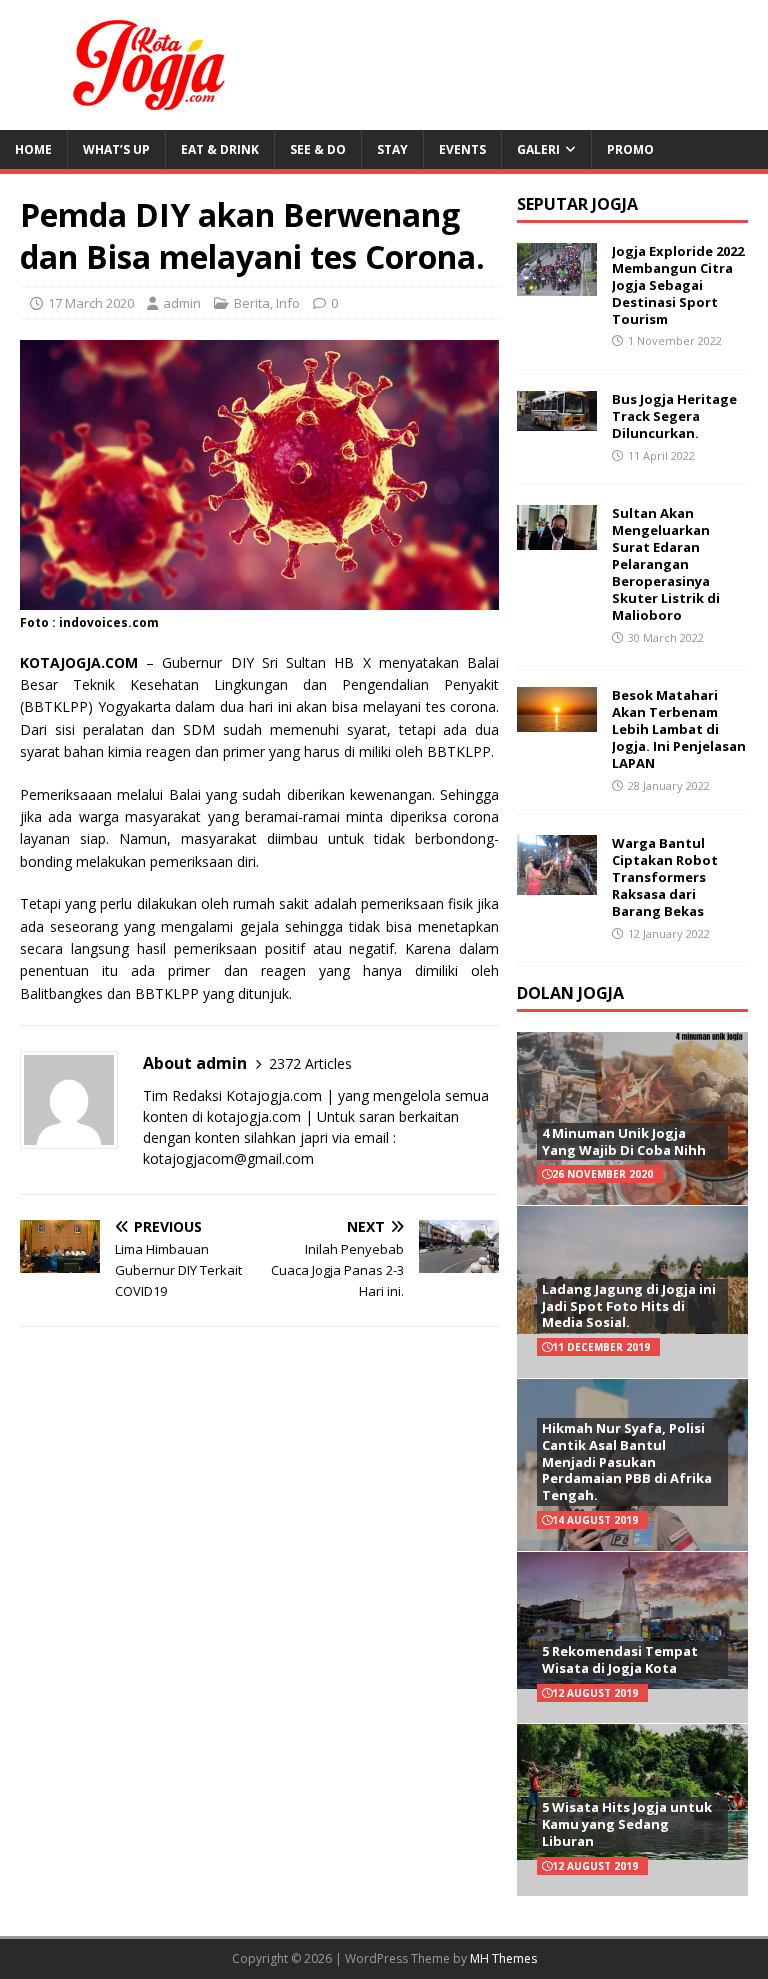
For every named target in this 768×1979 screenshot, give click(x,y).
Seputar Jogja (577, 204)
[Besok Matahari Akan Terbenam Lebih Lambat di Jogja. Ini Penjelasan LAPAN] (557, 720)
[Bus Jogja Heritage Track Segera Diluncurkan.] (557, 419)
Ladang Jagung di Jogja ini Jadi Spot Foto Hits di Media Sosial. (629, 1306)
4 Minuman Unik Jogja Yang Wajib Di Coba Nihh (624, 1141)
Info (288, 303)
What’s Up (116, 149)
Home (33, 149)
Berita (252, 303)
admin (182, 303)
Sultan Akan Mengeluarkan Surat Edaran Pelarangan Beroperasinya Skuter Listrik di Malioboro (666, 563)
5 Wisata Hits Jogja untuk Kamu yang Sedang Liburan (627, 1824)
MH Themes (503, 1958)
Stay (392, 149)
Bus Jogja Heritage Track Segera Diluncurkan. (674, 416)
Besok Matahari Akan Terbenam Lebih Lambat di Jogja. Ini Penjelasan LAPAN (679, 729)
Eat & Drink (220, 149)
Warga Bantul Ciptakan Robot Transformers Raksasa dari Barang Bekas (665, 877)
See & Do (318, 149)
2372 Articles (310, 1063)
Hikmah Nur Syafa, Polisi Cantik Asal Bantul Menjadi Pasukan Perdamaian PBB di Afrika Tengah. (627, 1462)
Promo (630, 149)
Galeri (538, 149)
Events (462, 149)
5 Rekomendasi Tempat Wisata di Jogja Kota (620, 1659)
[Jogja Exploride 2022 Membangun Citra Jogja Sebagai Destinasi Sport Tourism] (557, 284)
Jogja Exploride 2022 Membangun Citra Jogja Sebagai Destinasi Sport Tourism (678, 285)
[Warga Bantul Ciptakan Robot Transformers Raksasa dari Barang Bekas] (557, 883)
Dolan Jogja (570, 993)
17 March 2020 (91, 303)
